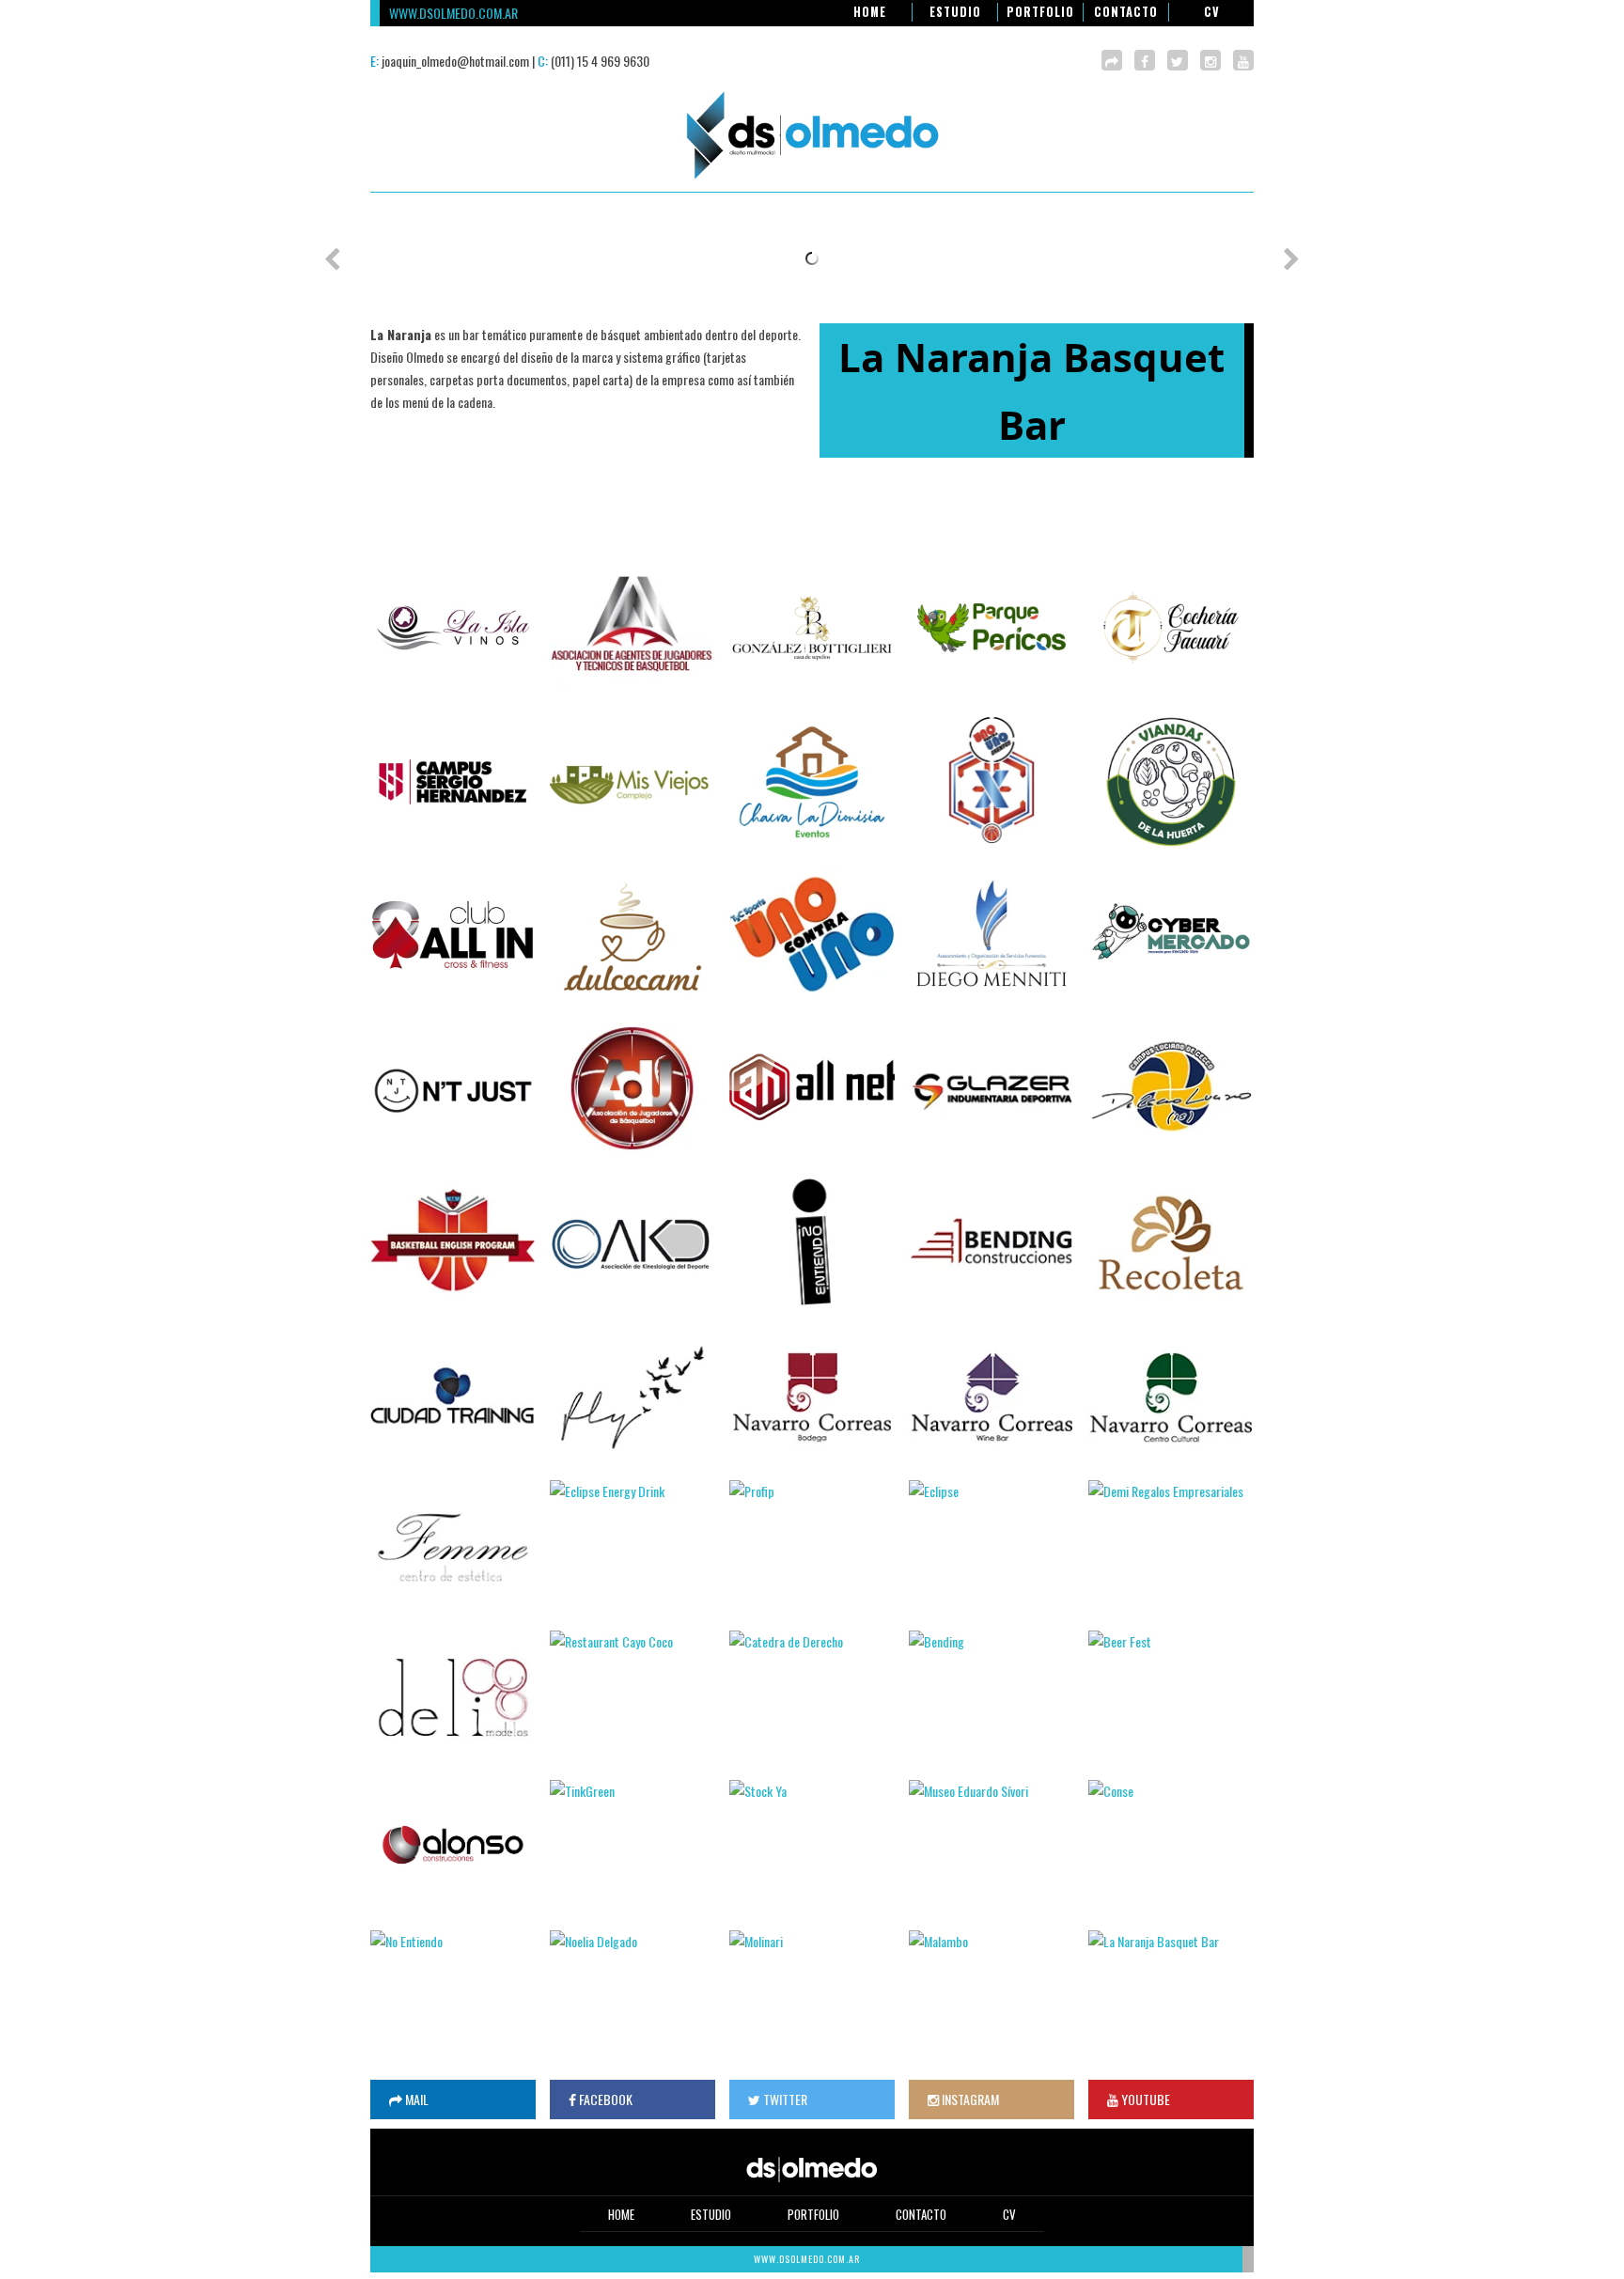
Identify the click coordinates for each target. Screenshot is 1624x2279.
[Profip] (812, 1546)
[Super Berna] (992, 1243)
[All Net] (812, 1085)
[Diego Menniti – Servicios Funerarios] (992, 936)
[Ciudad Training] (453, 1397)
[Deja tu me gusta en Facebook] (1145, 60)
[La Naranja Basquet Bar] (1171, 1997)
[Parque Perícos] (992, 627)
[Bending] (992, 1697)
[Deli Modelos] (453, 1697)
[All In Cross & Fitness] (453, 936)
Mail (415, 2099)
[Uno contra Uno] (812, 934)
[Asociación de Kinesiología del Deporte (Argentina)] (632, 1245)
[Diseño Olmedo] (812, 181)
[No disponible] (1243, 60)
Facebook (604, 2099)
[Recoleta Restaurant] (1171, 1243)
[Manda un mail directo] (1112, 60)
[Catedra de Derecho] (812, 1697)
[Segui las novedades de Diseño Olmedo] (1178, 60)
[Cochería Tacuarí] (1171, 627)
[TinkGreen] (632, 1846)
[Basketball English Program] (453, 1243)
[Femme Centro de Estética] (453, 1546)
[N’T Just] (453, 1091)
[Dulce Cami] (632, 936)
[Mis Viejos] (632, 781)
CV (1212, 12)
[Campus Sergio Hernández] (453, 781)
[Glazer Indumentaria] (992, 1089)
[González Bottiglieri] (812, 627)
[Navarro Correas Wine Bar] (992, 1397)
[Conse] (1171, 1846)
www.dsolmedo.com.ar (453, 13)
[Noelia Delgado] (632, 1997)
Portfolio (1040, 12)
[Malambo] (992, 1997)
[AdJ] (632, 1089)
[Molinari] (812, 1997)
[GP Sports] (812, 1243)
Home (870, 12)
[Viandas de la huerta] (1171, 781)
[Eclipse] (992, 1546)
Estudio (955, 12)
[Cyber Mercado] (1171, 936)
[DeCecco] (1171, 1089)
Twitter (784, 2099)
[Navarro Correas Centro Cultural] (1171, 1397)
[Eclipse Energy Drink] (632, 1546)
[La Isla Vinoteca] (453, 627)
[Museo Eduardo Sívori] (992, 1846)
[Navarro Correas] (812, 1397)
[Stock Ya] (812, 1846)
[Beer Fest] (1171, 1697)
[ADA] (632, 625)
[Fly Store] (632, 1397)
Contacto (1126, 12)
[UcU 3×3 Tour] (992, 780)
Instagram (969, 2099)
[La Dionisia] (812, 781)
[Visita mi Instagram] (1210, 60)
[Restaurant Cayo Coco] (632, 1697)
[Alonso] (453, 1844)
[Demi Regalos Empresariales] (1171, 1546)
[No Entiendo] (453, 1997)
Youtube (1144, 2099)
